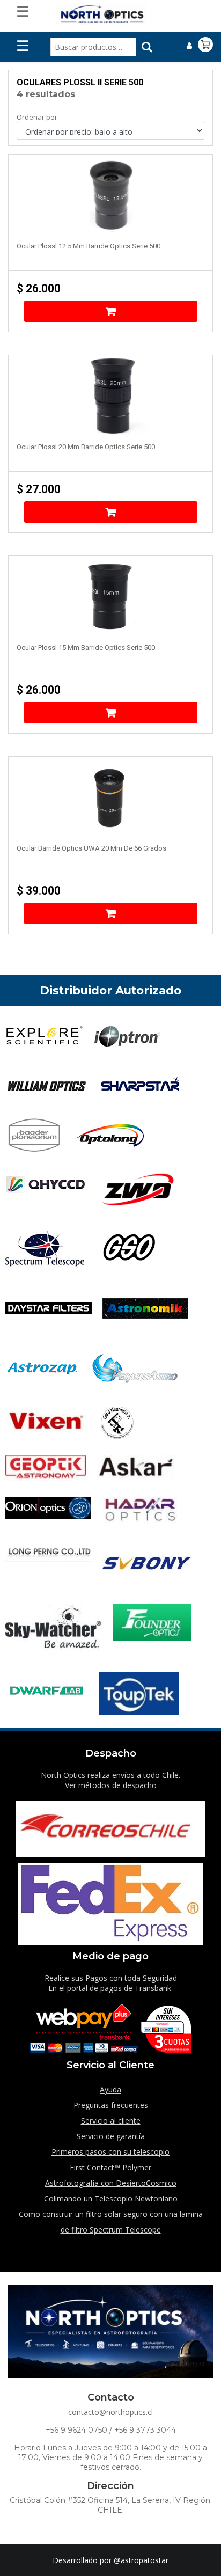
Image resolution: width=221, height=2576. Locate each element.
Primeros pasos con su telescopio (110, 2152)
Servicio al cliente (111, 2121)
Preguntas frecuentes (111, 2105)
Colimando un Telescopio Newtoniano (111, 2198)
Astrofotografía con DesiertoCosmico (111, 2183)
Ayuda (110, 2090)
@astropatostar (141, 2560)
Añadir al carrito (111, 311)
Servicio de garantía (111, 2136)
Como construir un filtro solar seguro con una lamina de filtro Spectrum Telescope (111, 2222)
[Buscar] (147, 47)
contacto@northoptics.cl (110, 2412)
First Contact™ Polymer (110, 2167)
